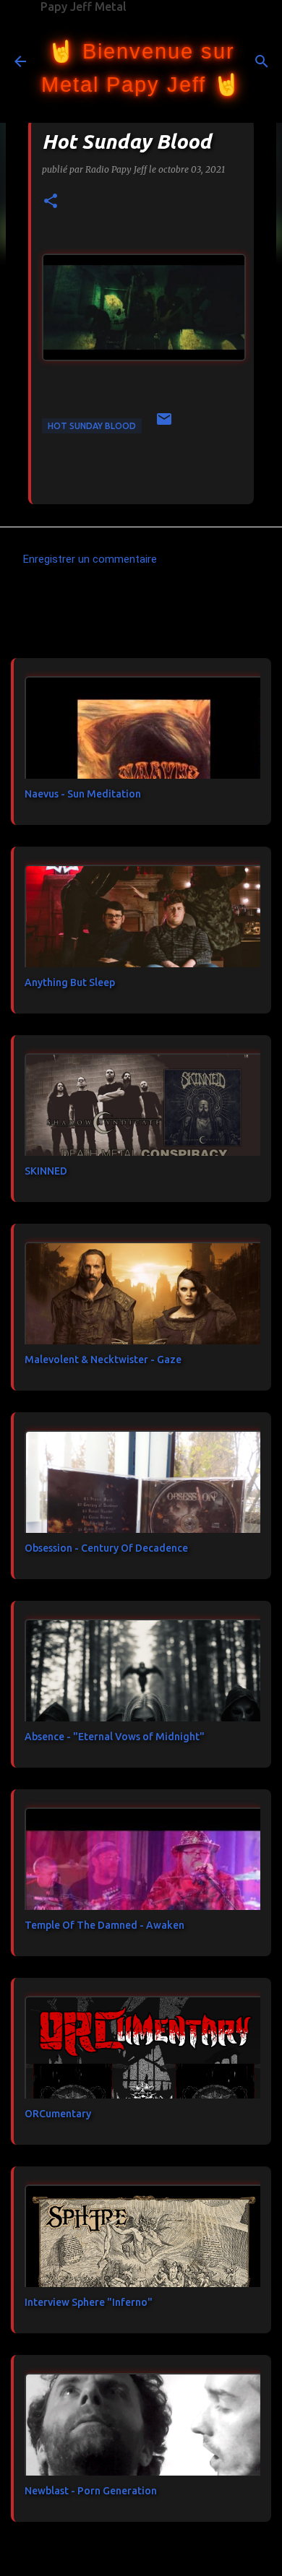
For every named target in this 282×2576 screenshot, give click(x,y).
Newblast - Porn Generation (91, 2491)
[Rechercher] (262, 61)
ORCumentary (58, 2114)
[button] (51, 202)
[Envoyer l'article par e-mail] (164, 424)
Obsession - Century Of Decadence (106, 1548)
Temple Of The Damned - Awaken (104, 1925)
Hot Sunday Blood (92, 426)
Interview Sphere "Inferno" (89, 2302)
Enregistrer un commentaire (90, 559)
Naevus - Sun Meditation (83, 794)
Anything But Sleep (70, 982)
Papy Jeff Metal (84, 7)
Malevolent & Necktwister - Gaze (103, 1360)
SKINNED (46, 1171)
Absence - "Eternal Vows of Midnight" (115, 1737)
